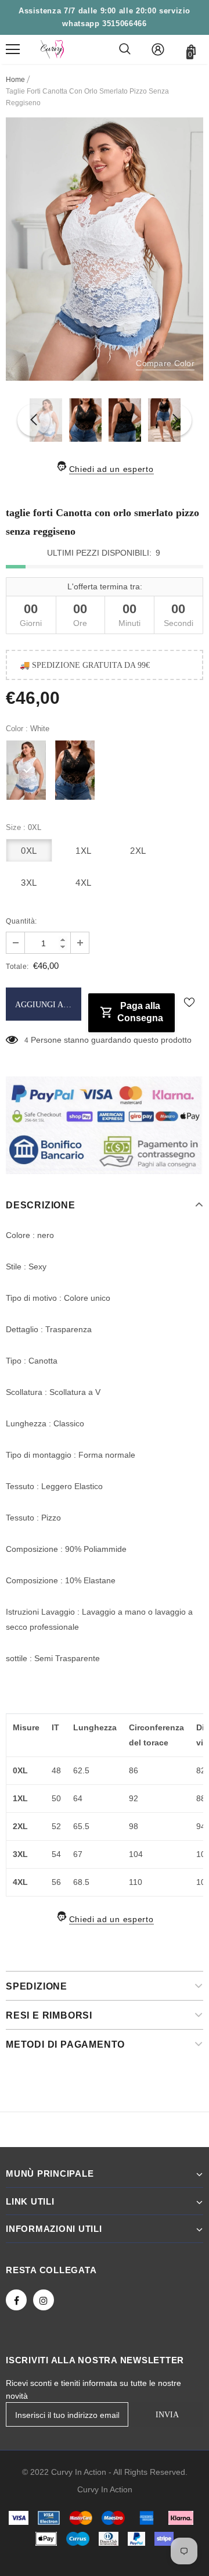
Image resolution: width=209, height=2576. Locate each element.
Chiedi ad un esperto (111, 469)
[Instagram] (44, 2300)
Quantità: (21, 921)
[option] (105, 249)
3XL (29, 883)
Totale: (17, 967)
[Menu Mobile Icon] (13, 49)
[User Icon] (158, 49)
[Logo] (52, 49)
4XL (84, 883)
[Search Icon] (125, 49)
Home (15, 80)
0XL (29, 851)
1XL (84, 851)
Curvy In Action (105, 2489)
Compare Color (165, 363)
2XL (138, 851)
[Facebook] (16, 2300)
